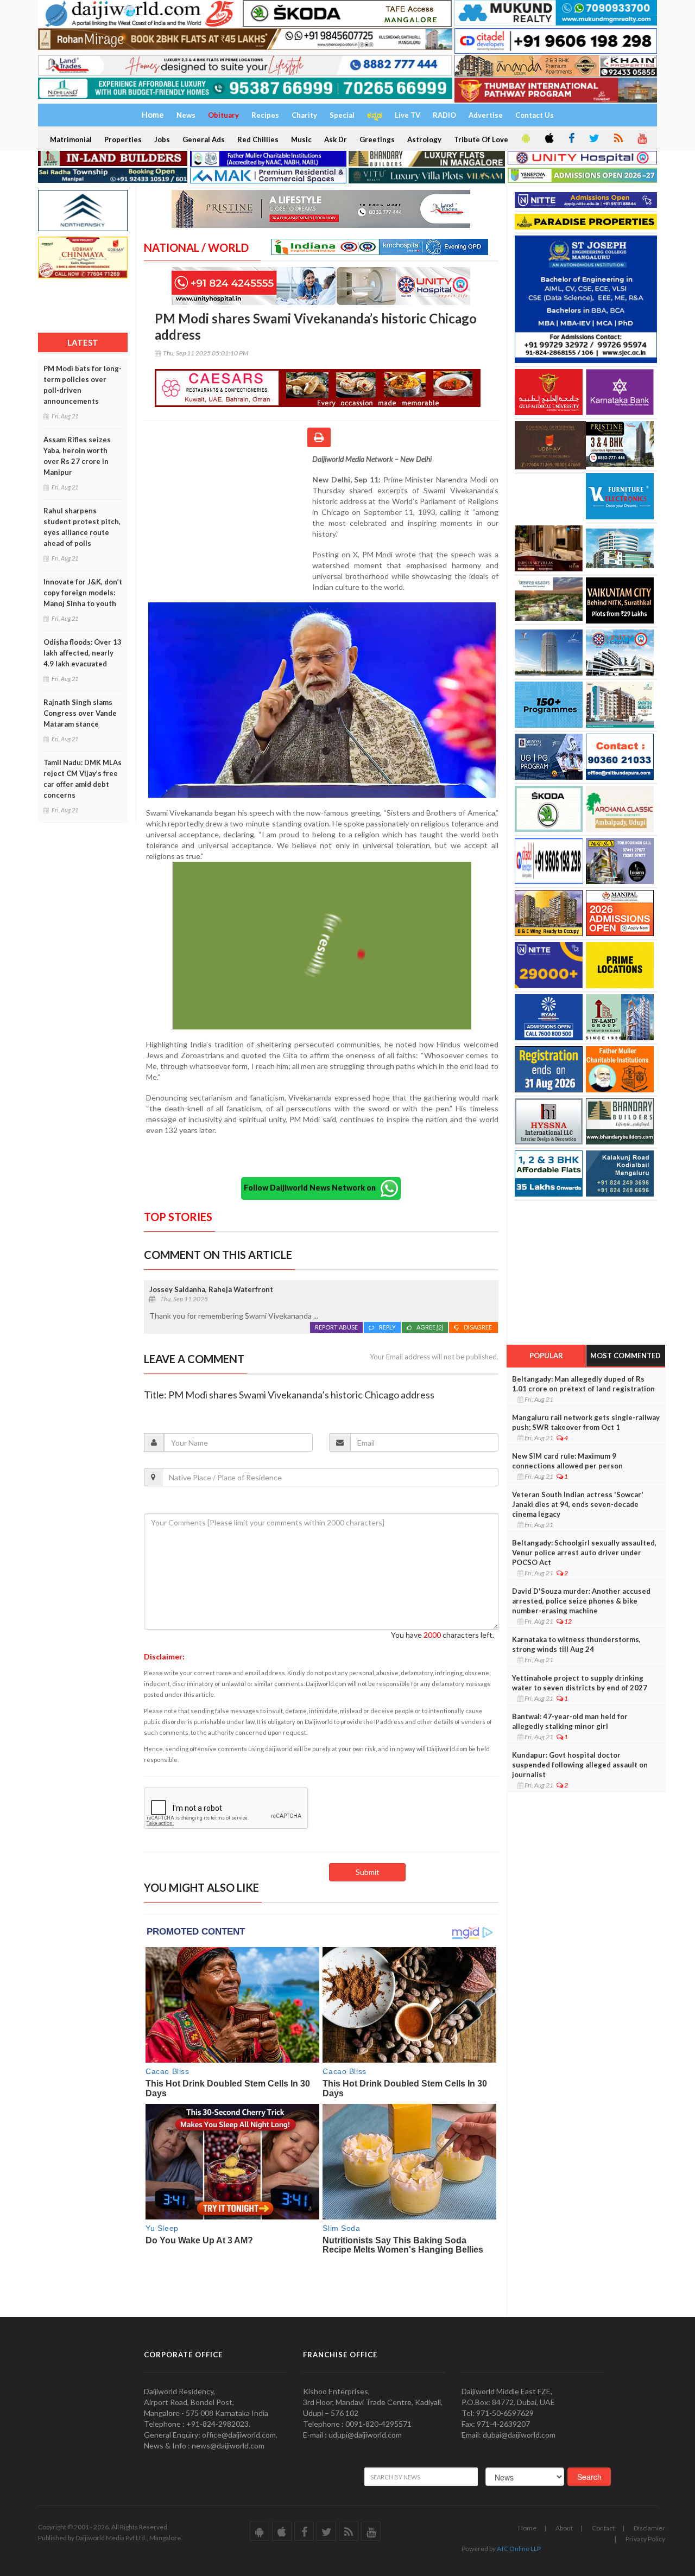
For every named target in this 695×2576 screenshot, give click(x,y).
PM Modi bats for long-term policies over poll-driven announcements (83, 385)
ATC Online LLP (519, 2549)
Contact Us (535, 115)
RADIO (444, 115)
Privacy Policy (645, 2539)
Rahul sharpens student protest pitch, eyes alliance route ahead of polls (82, 527)
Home (527, 2528)
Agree (430, 1327)
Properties (123, 139)
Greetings (377, 139)
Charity (304, 115)
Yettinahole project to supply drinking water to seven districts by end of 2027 (580, 1683)
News (186, 115)
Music (301, 139)
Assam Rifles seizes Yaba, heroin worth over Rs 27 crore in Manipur (77, 456)
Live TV (407, 115)
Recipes (265, 115)
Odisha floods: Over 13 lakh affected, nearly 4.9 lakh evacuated (83, 653)
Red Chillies (258, 139)
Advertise (486, 115)
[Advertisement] (228, 524)
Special (342, 115)
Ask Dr (336, 139)
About (564, 2528)
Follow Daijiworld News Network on (312, 1188)
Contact (603, 2528)
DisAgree (478, 1327)
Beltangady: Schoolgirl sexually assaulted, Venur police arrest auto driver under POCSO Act (584, 1553)
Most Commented (625, 1356)
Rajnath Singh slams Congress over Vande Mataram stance (80, 713)
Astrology (424, 139)
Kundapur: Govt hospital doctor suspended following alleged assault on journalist (580, 1765)
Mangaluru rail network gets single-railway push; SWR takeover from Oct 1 (586, 1422)
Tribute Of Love (481, 139)
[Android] (525, 139)
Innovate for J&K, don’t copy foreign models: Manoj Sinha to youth (83, 593)
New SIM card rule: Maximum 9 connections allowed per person (567, 1461)
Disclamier (649, 2528)
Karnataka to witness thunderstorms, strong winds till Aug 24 (576, 1644)
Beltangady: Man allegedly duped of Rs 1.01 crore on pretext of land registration (583, 1384)
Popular (546, 1356)
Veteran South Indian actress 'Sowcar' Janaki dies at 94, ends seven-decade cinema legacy (578, 1504)
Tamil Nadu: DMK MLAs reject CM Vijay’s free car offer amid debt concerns (83, 779)
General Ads (204, 139)
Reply (387, 1327)
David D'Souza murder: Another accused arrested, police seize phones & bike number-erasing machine (581, 1601)
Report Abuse (336, 1327)
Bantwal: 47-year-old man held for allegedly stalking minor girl (570, 1721)
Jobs (162, 139)
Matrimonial (71, 139)
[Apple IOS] (548, 139)
